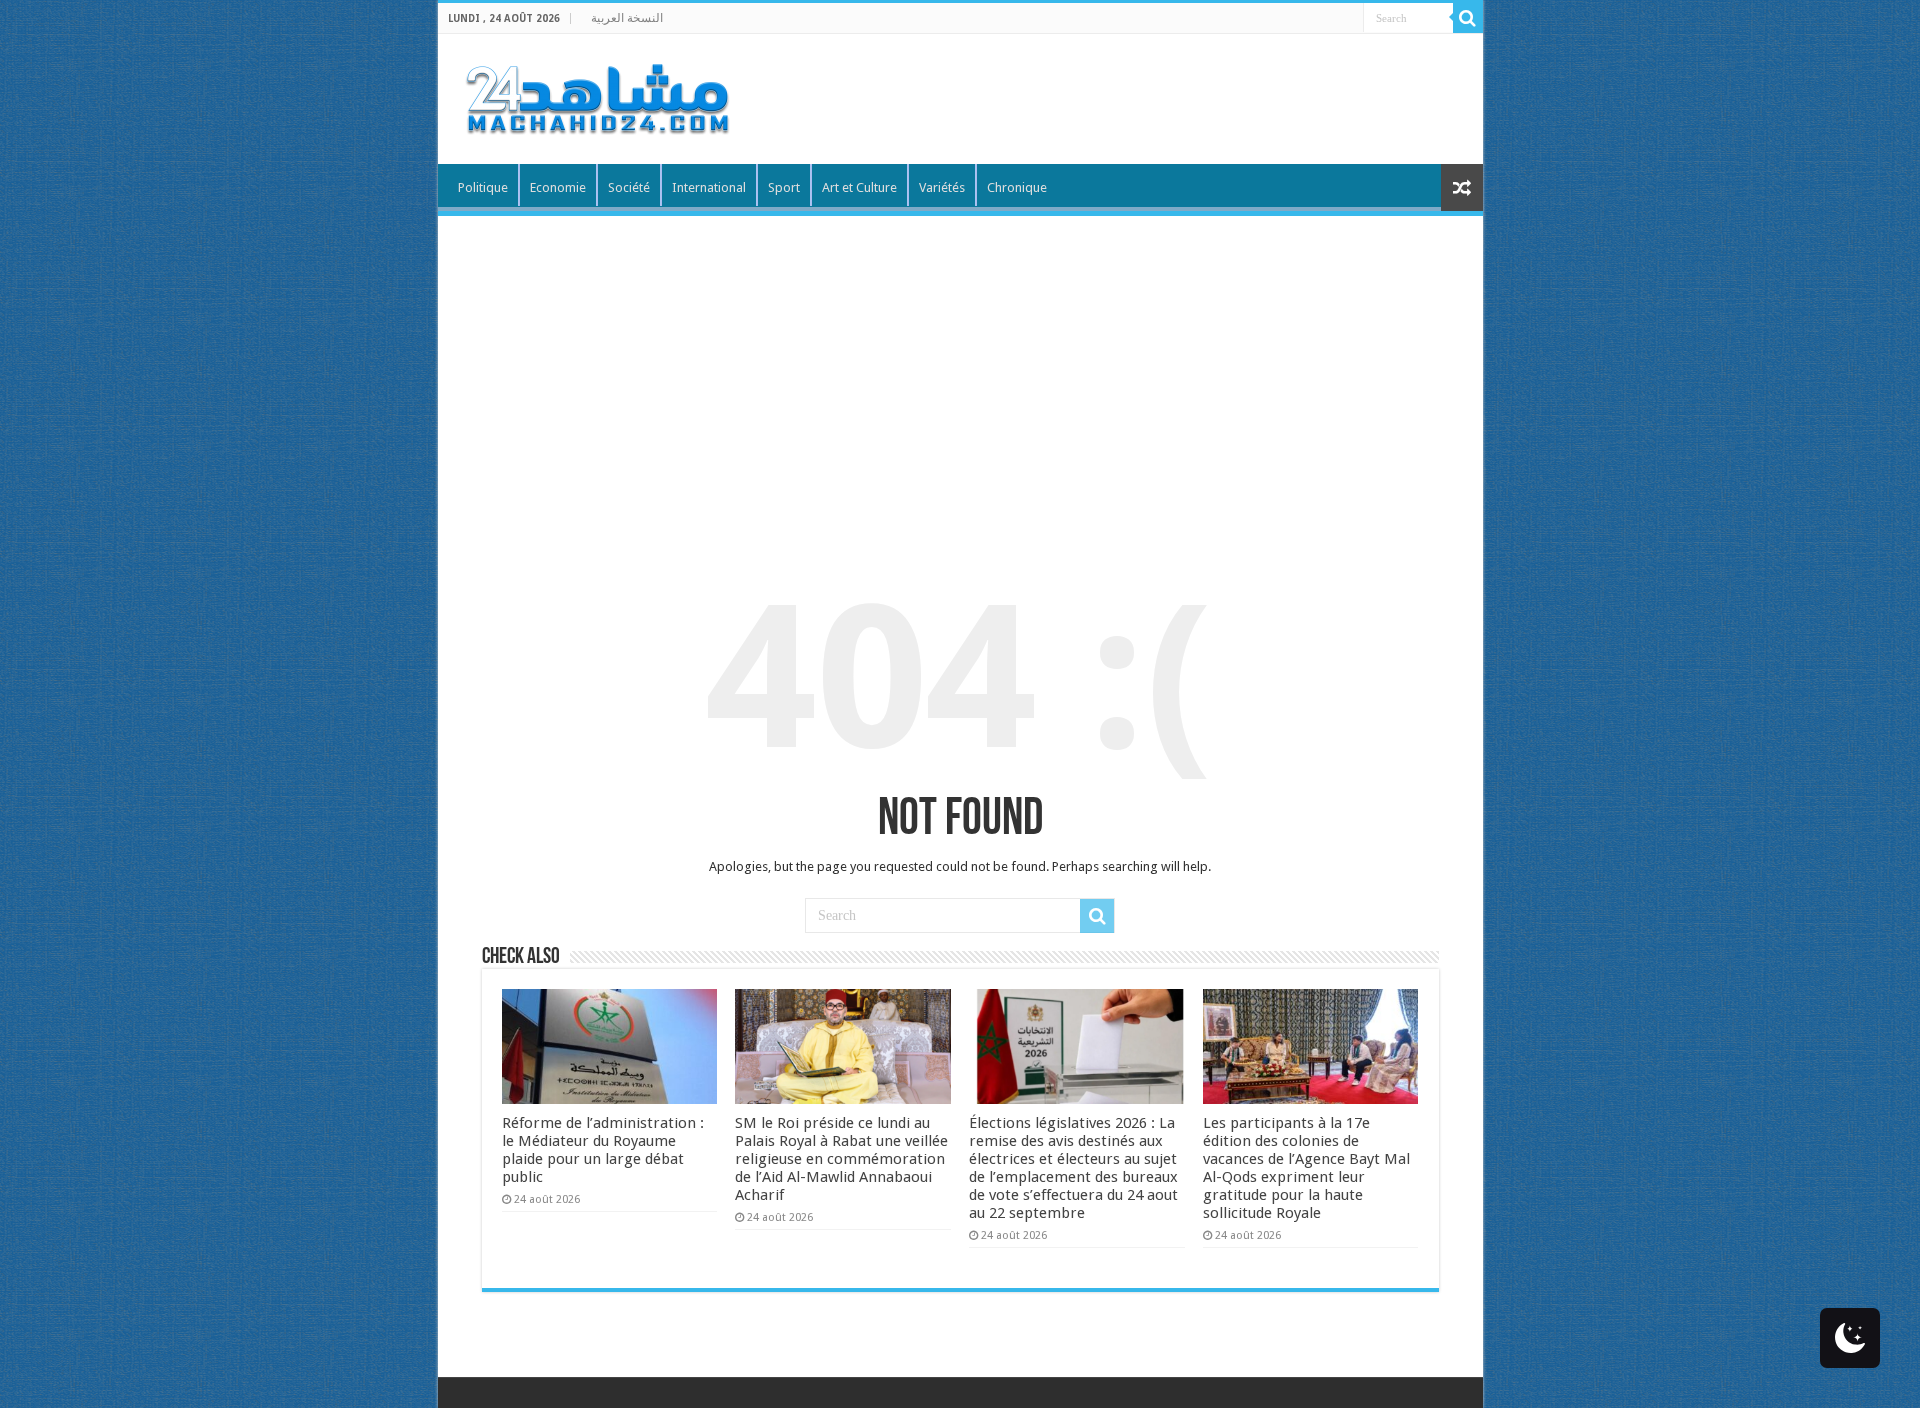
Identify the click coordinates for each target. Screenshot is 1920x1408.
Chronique (1017, 187)
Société (629, 187)
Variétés (942, 187)
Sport (784, 187)
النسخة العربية (627, 18)
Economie (558, 187)
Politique (483, 187)
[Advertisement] (960, 366)
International (709, 187)
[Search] (1468, 18)
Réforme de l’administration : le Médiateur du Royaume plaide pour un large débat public (603, 1150)
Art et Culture (859, 187)
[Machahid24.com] (596, 95)
